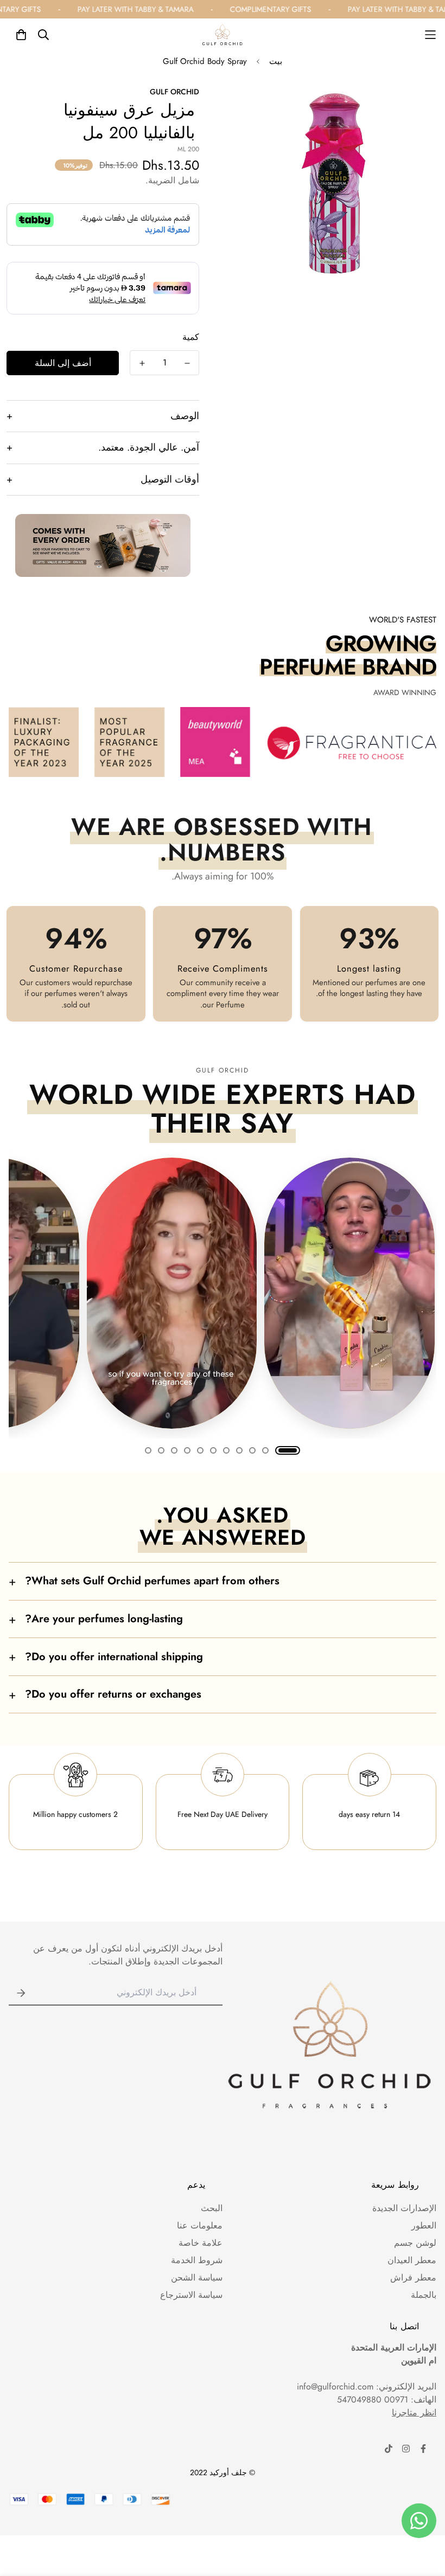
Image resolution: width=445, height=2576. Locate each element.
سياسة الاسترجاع (191, 2295)
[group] (223, 1293)
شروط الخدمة (197, 2260)
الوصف (103, 416)
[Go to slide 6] (213, 1450)
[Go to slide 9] (174, 1450)
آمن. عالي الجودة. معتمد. (103, 447)
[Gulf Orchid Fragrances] (223, 35)
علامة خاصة (201, 2243)
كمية (191, 337)
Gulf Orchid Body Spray (205, 61)
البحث (212, 2208)
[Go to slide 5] (226, 1450)
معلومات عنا (200, 2225)
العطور (424, 2225)
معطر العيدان (412, 2260)
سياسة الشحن (197, 2278)
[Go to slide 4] (239, 1450)
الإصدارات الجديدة (404, 2208)
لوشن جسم (415, 2243)
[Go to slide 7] (200, 1450)
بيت (276, 61)
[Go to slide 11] (148, 1450)
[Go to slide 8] (187, 1450)
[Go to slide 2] (265, 1450)
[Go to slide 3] (252, 1450)
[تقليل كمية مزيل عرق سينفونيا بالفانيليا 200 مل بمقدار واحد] (187, 363)
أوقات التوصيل (103, 479)
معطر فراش (413, 2278)
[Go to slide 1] (288, 1450)
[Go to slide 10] (161, 1450)
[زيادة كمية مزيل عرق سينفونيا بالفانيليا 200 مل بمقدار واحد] (142, 363)
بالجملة (424, 2295)
